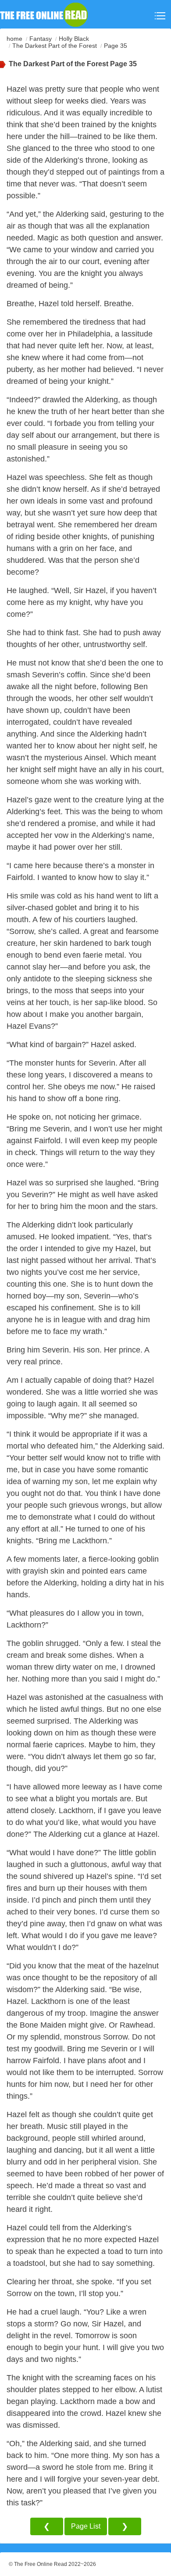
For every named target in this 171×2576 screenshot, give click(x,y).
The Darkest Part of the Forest (55, 46)
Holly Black (74, 39)
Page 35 (116, 46)
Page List (86, 2526)
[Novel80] (44, 14)
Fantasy (41, 39)
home (14, 39)
